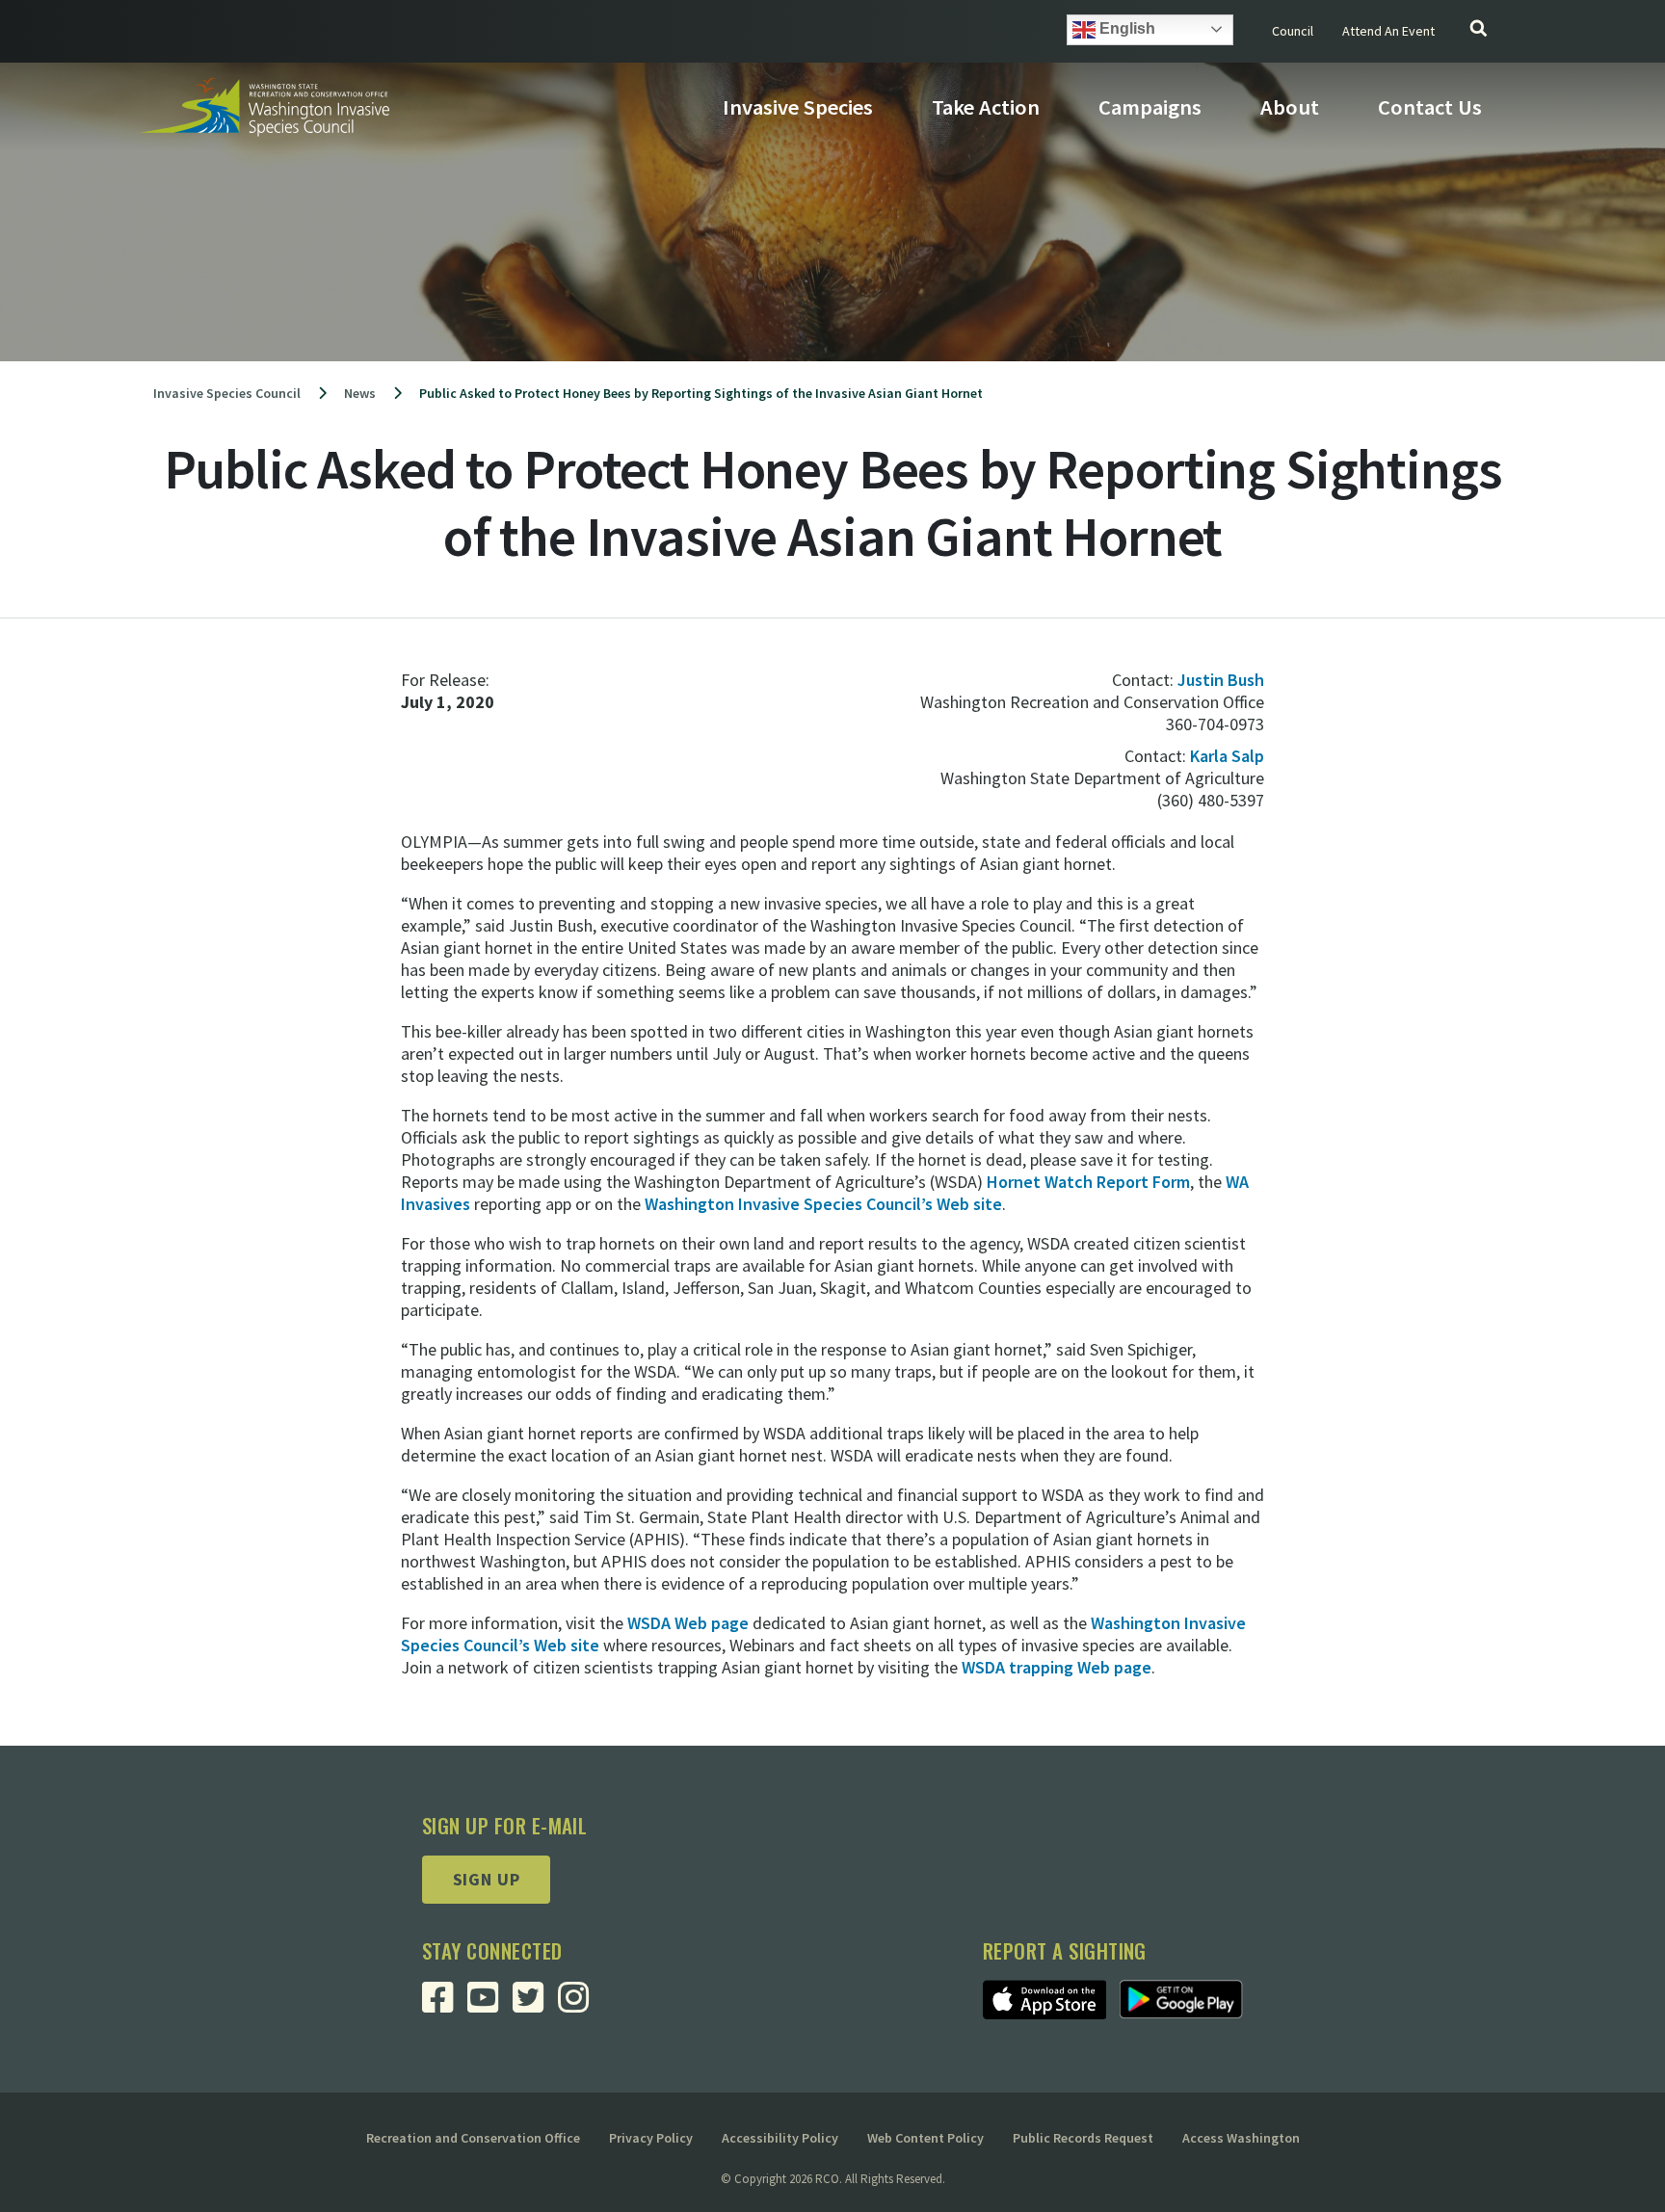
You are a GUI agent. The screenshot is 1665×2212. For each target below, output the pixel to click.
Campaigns (1150, 107)
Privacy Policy (651, 2138)
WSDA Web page (688, 1623)
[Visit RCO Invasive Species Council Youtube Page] (490, 2004)
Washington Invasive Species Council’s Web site (823, 1204)
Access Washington (1241, 2138)
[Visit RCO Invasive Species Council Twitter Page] (535, 2004)
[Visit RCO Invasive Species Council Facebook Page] (445, 2004)
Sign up (487, 1879)
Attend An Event (1388, 31)
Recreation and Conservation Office (473, 2138)
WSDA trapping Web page (1057, 1667)
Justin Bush (1221, 680)
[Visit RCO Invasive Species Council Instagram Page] (581, 2004)
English (1125, 28)
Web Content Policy (925, 2138)
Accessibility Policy (780, 2138)
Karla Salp (1227, 756)
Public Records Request (1083, 2138)
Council (1293, 31)
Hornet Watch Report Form (1088, 1182)
